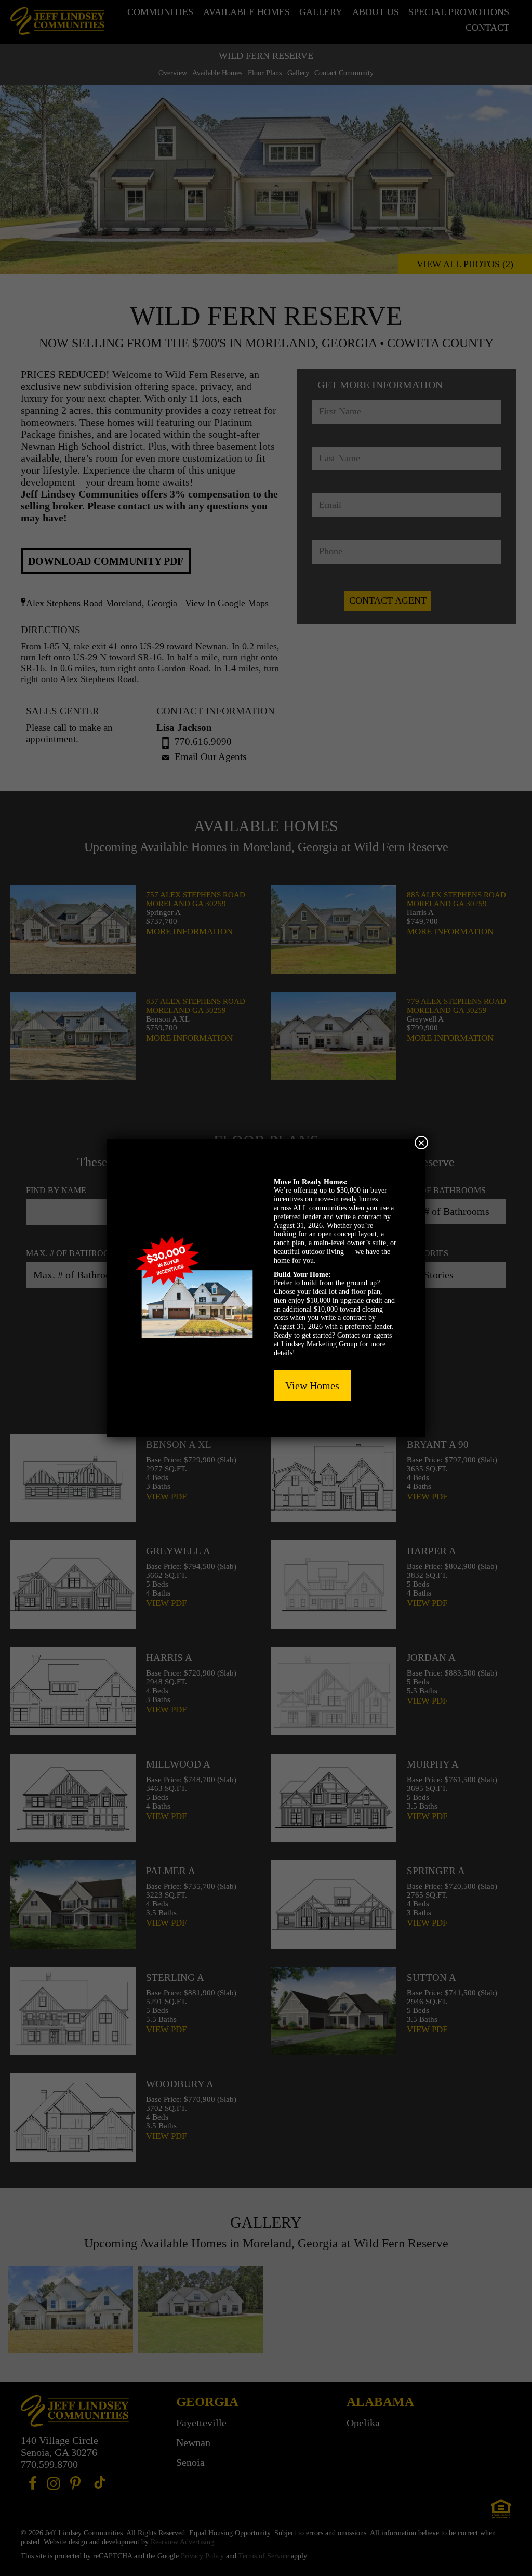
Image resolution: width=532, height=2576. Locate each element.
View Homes (312, 1385)
